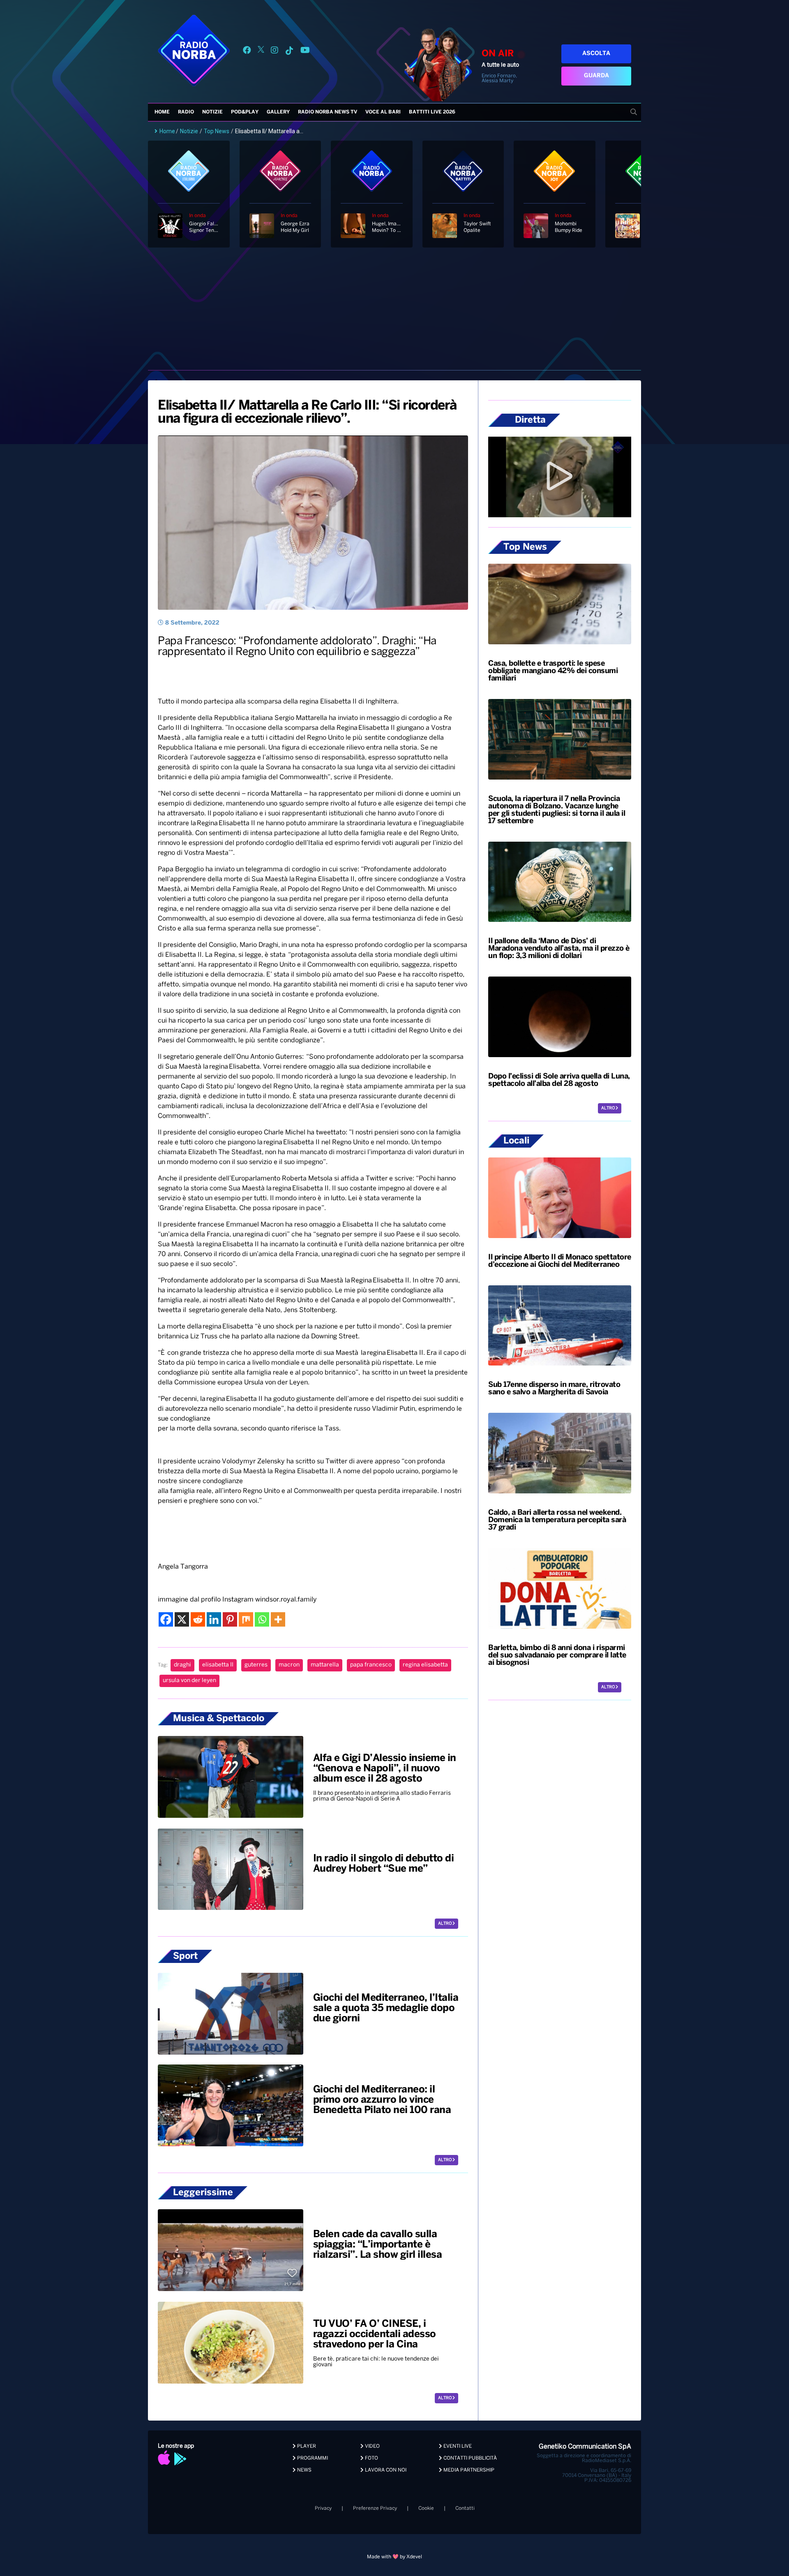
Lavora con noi (385, 2470)
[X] (182, 1619)
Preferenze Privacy (375, 2508)
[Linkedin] (214, 1619)
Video (372, 2446)
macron (289, 1665)
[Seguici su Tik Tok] (289, 52)
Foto (371, 2458)
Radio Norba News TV (328, 112)
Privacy (323, 2508)
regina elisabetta (425, 1665)
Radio (186, 112)
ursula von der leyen (189, 1681)
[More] (278, 1619)
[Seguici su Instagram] (275, 52)
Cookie (426, 2508)
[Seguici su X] (261, 52)
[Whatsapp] (262, 1619)
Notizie (212, 112)
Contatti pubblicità (469, 2458)
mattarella (325, 1665)
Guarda (596, 76)
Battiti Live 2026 (432, 112)
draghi (182, 1665)
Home (162, 112)
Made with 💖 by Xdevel (394, 2557)
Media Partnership (468, 2470)
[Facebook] (166, 1619)
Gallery (278, 112)
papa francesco (371, 1665)
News (304, 2470)
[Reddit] (198, 1619)
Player (306, 2446)
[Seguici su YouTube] (305, 52)
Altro (445, 1924)
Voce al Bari (383, 112)
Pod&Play (245, 112)
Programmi (312, 2458)
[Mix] (246, 1619)
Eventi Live (457, 2446)
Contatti (465, 2508)
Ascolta (596, 54)
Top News (217, 131)
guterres (256, 1665)
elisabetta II (218, 1665)
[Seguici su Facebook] (247, 52)
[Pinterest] (230, 1619)
